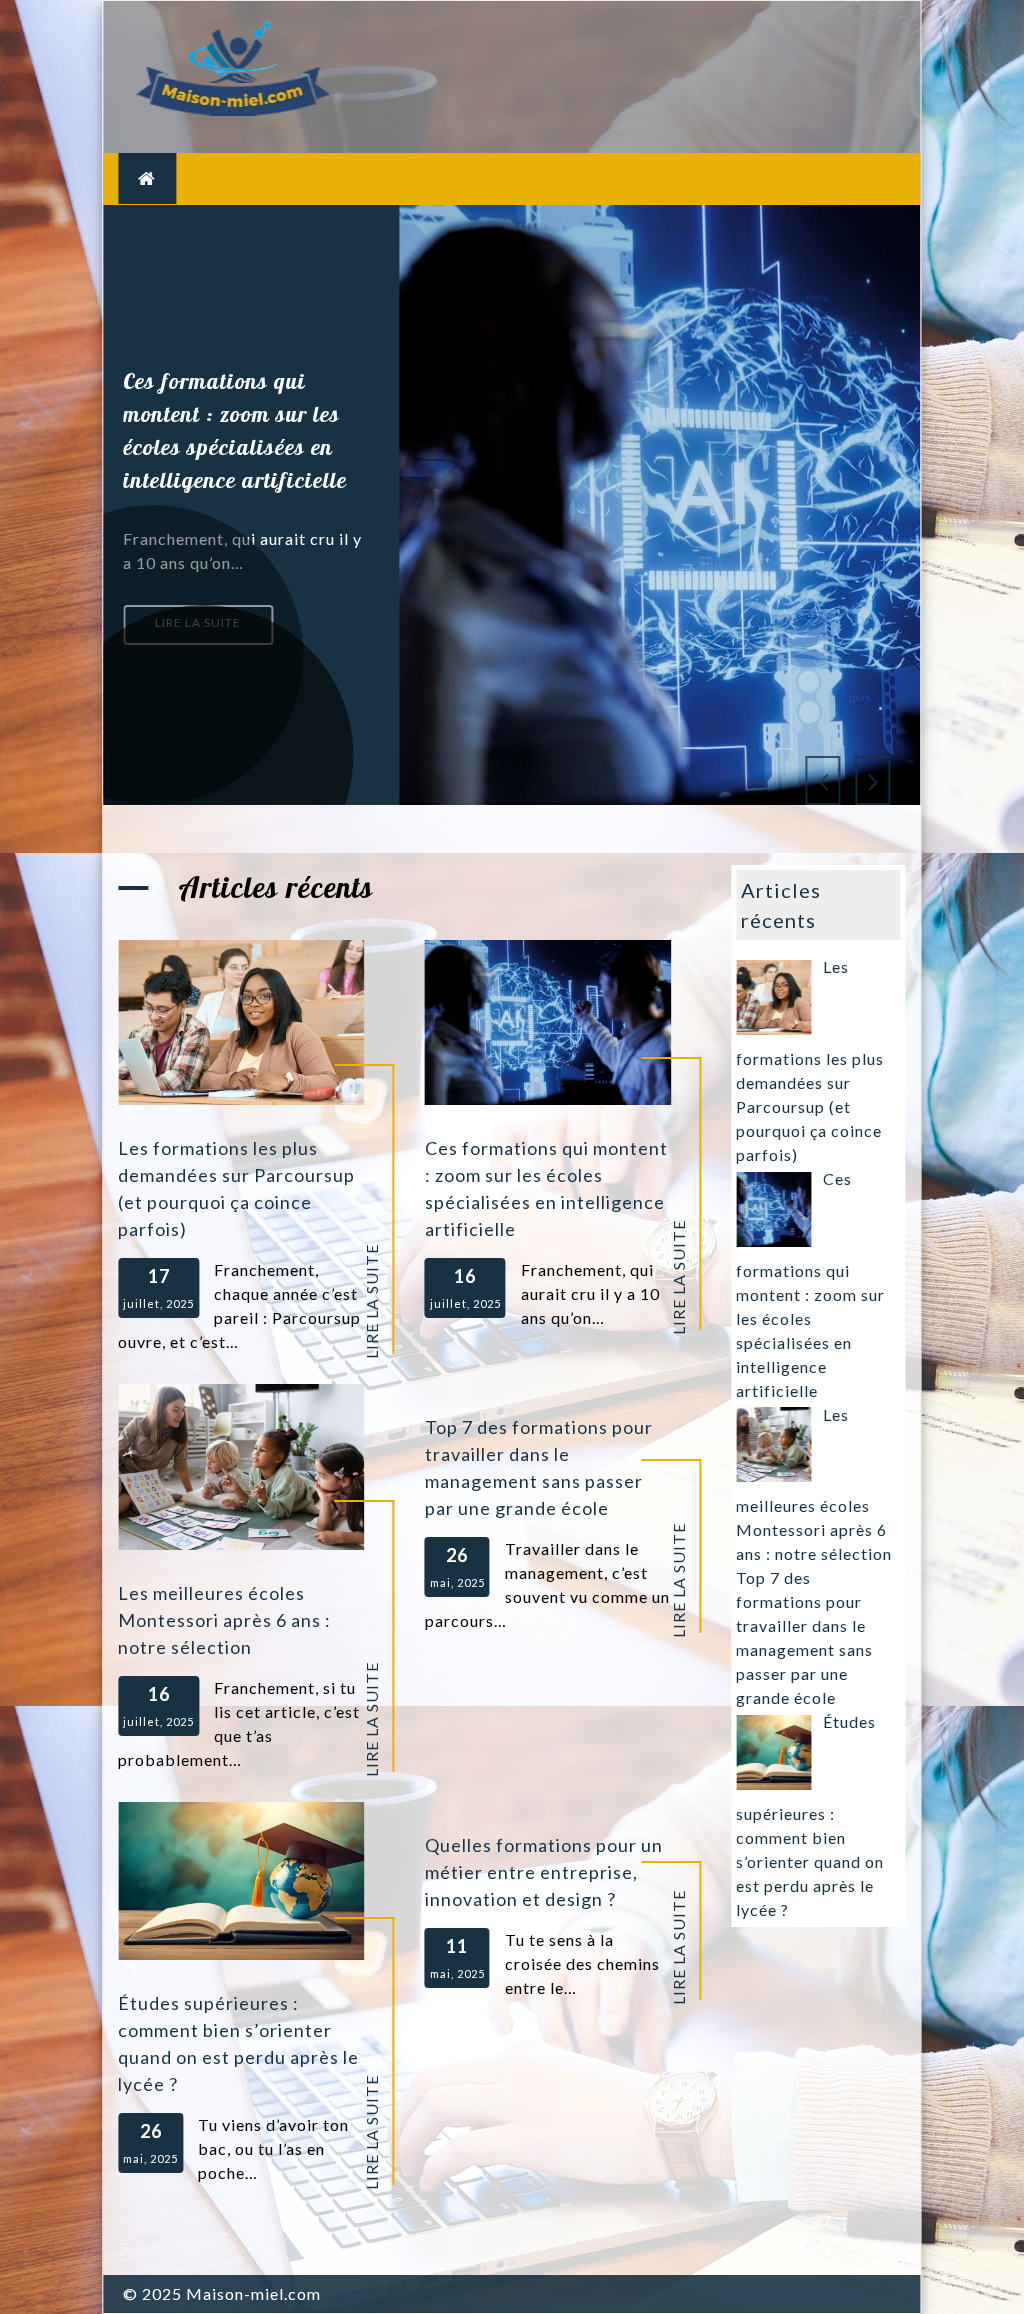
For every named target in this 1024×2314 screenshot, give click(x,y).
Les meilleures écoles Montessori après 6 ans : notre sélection (224, 1620)
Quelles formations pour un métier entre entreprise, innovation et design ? (544, 1872)
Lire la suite (198, 622)
